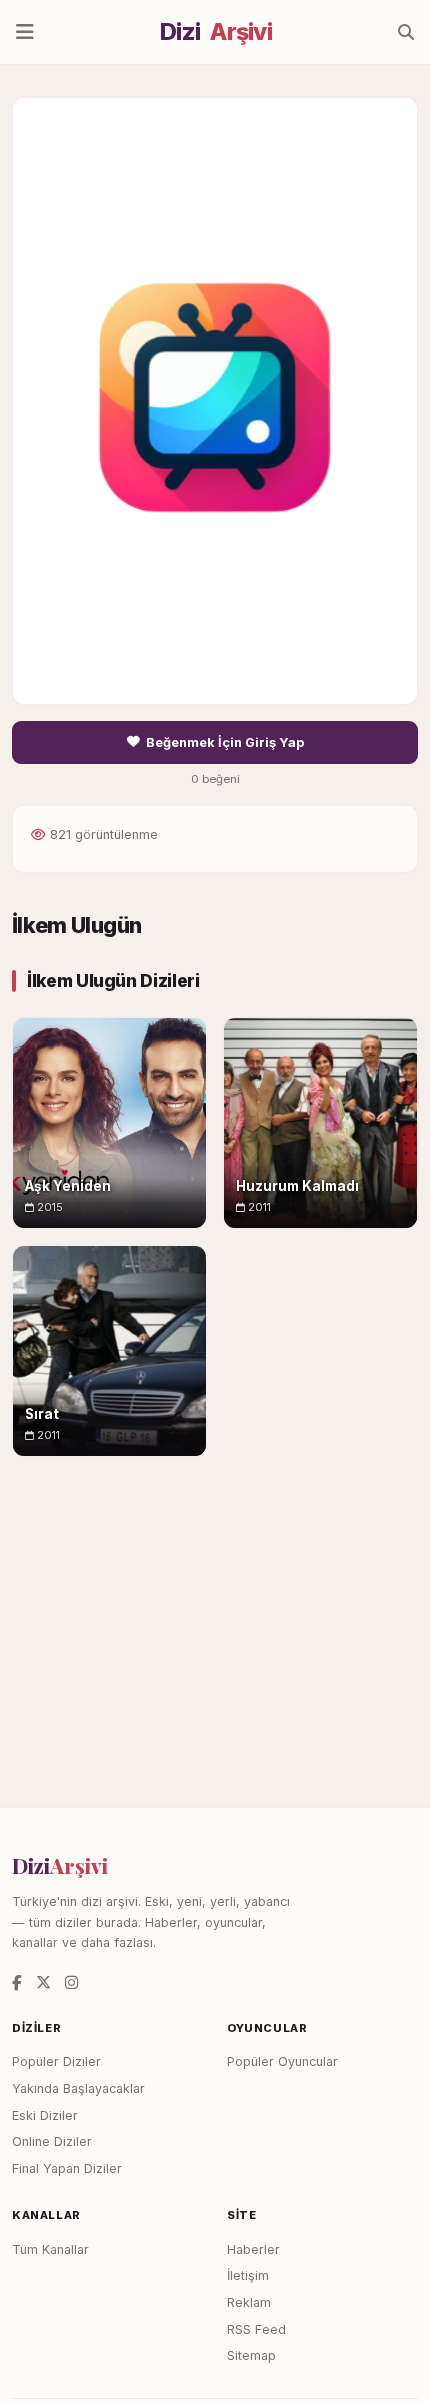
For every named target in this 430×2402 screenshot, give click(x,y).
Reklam (249, 2302)
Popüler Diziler (56, 2061)
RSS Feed (256, 2329)
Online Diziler (52, 2141)
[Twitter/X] (43, 1982)
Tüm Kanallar (50, 2249)
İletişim (248, 2275)
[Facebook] (17, 1982)
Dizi (216, 32)
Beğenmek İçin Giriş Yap (225, 742)
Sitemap (251, 2355)
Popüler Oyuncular (282, 2061)
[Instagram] (71, 1982)
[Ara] (406, 32)
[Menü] (25, 32)
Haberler (253, 2249)
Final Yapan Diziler (67, 2168)
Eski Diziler (45, 2115)
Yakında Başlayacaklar (78, 2088)
